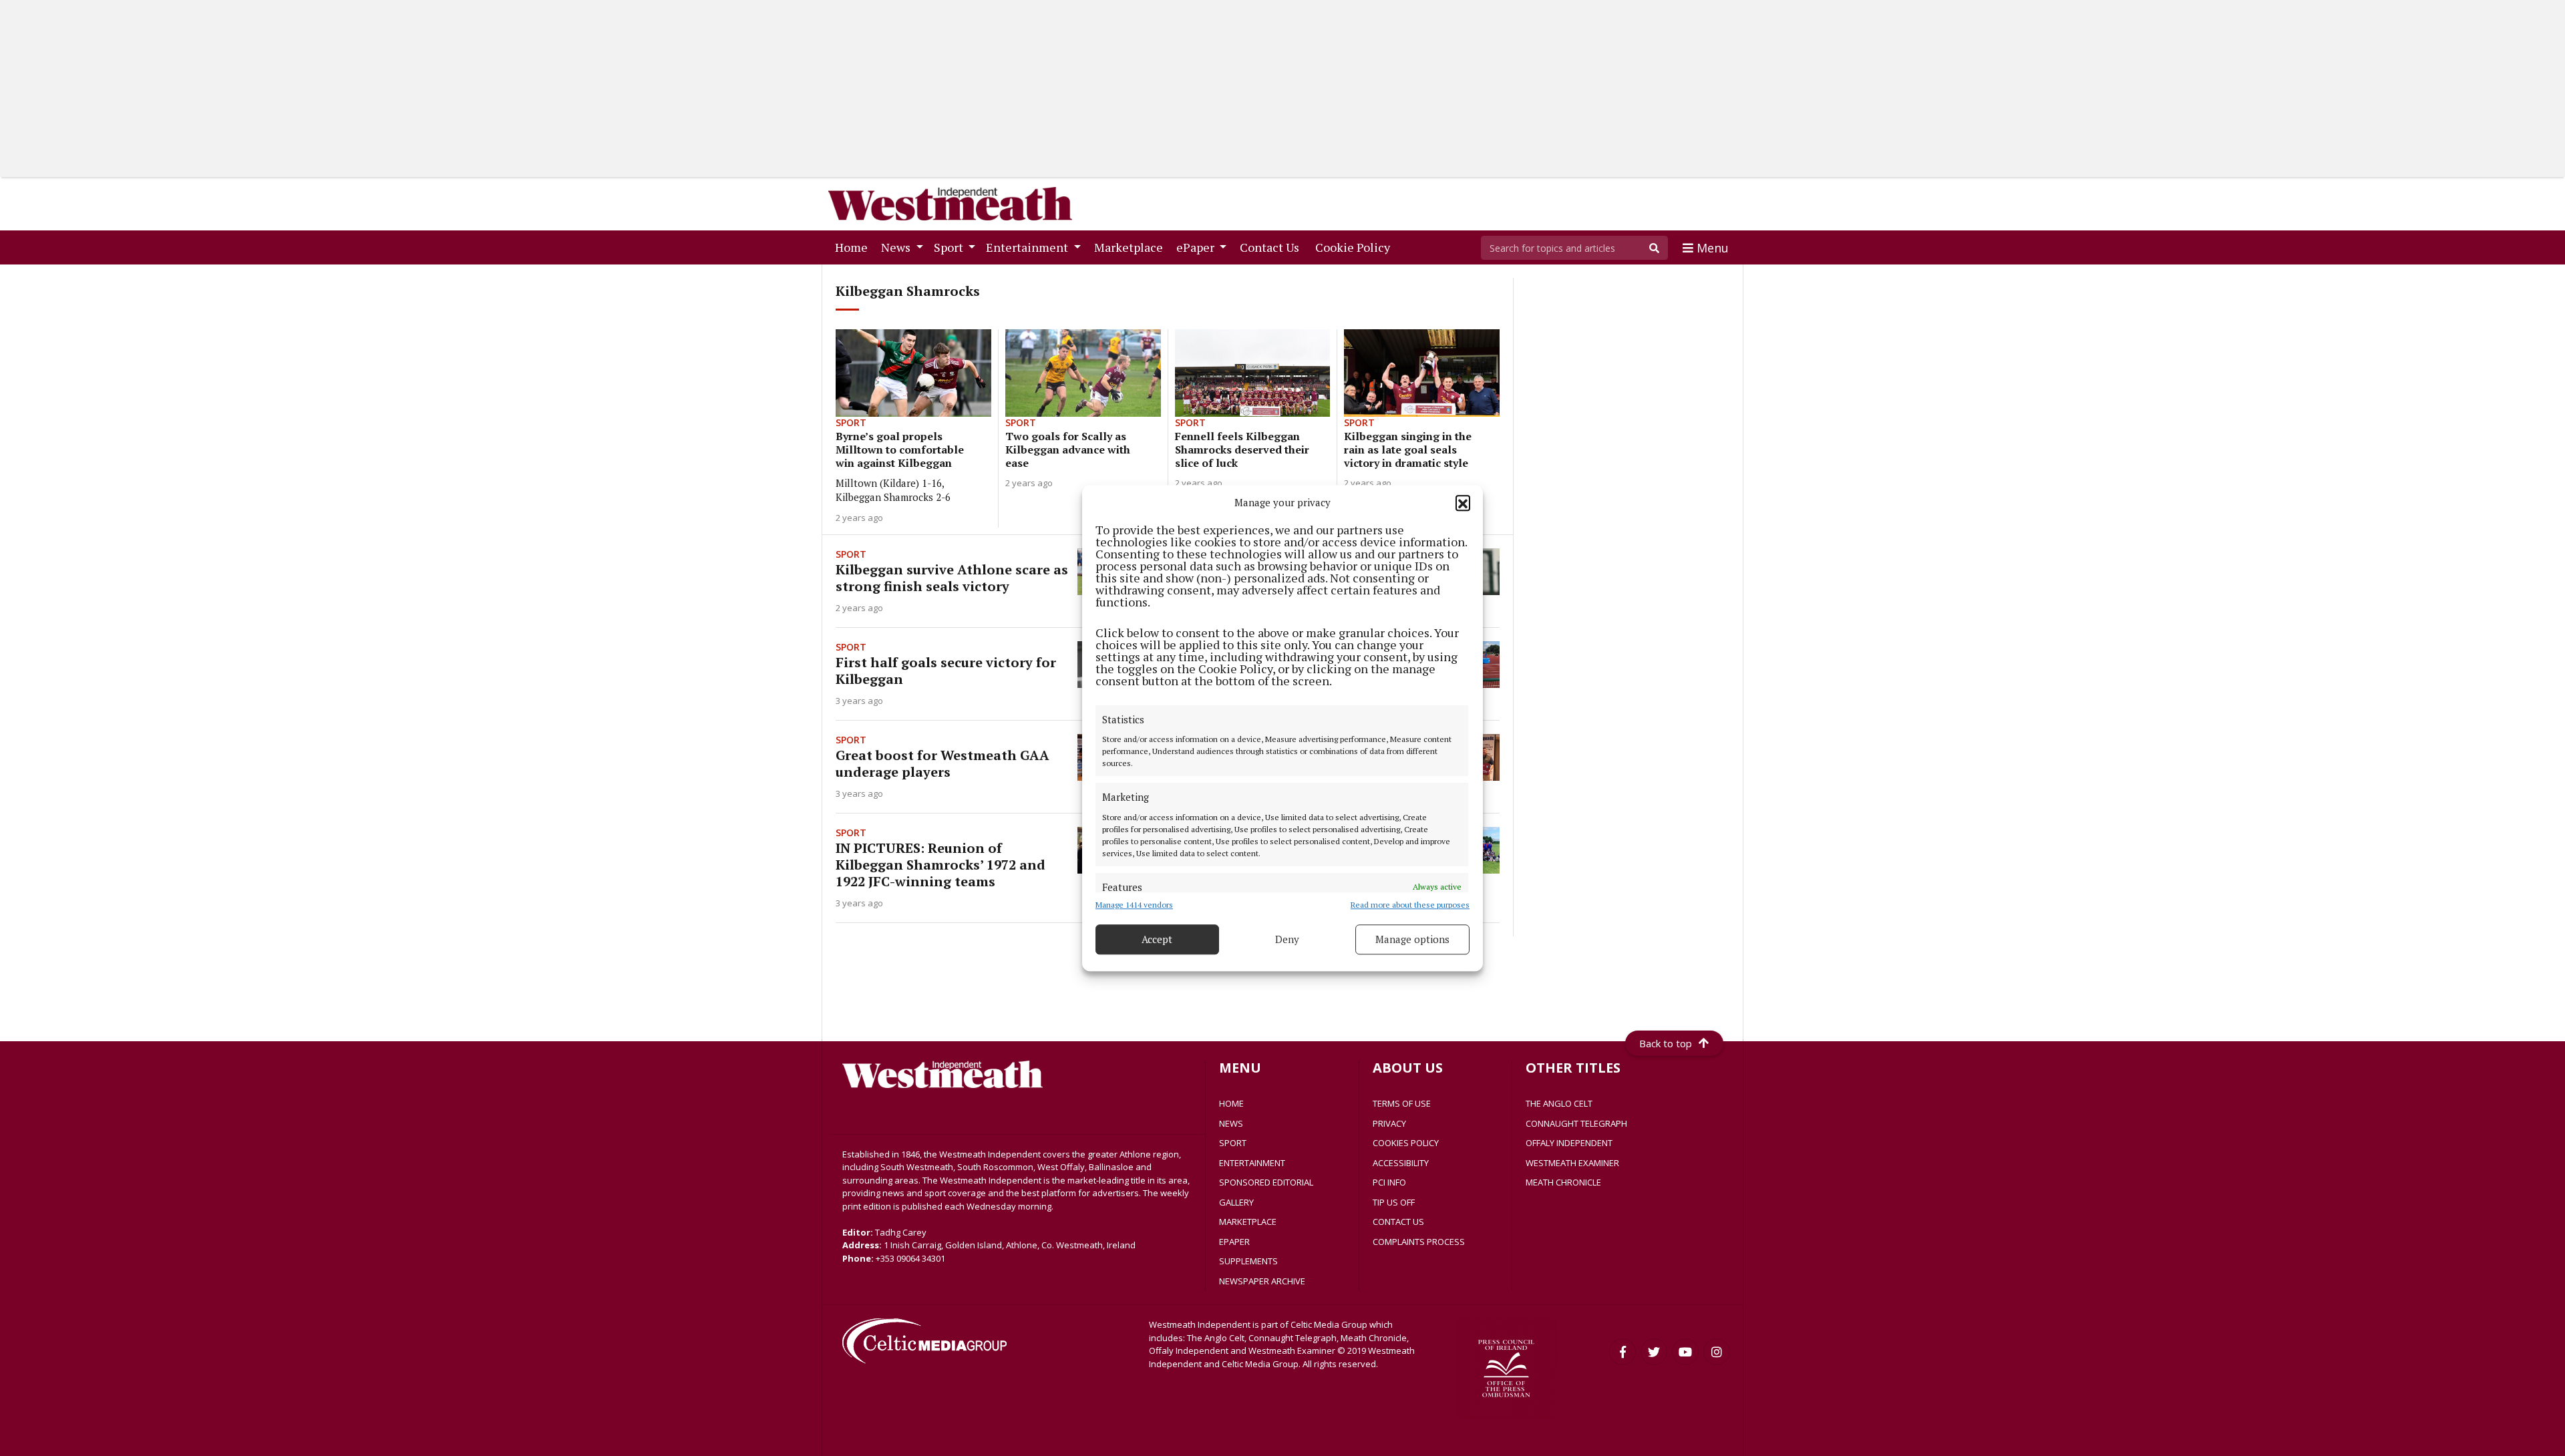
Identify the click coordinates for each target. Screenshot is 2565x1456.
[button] (1463, 503)
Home (854, 247)
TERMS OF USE (1402, 1103)
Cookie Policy (1355, 247)
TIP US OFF (1394, 1202)
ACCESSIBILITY (1401, 1163)
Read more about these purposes (1410, 905)
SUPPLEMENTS (1248, 1261)
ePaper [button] (1197, 247)
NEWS (1231, 1123)
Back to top (1666, 1043)
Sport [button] (950, 247)
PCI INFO (1389, 1182)
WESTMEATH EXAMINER (1572, 1163)
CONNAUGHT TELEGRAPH (1576, 1123)
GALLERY (1236, 1202)
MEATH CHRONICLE (1563, 1182)
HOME (1231, 1103)
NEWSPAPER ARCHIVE (1262, 1281)
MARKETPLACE (1248, 1222)
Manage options (1412, 939)
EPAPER (1234, 1242)
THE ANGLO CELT (1559, 1103)
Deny (1287, 939)
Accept (1157, 939)
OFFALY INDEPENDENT (1569, 1143)
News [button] (897, 247)
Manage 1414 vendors (1134, 905)
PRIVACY (1389, 1123)
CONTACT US (1398, 1222)
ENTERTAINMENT (1252, 1163)
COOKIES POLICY (1406, 1143)
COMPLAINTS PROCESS (1419, 1242)
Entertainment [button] (1028, 247)
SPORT (1233, 1143)
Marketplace (1131, 247)
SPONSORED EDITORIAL (1266, 1182)
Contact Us (1272, 247)
